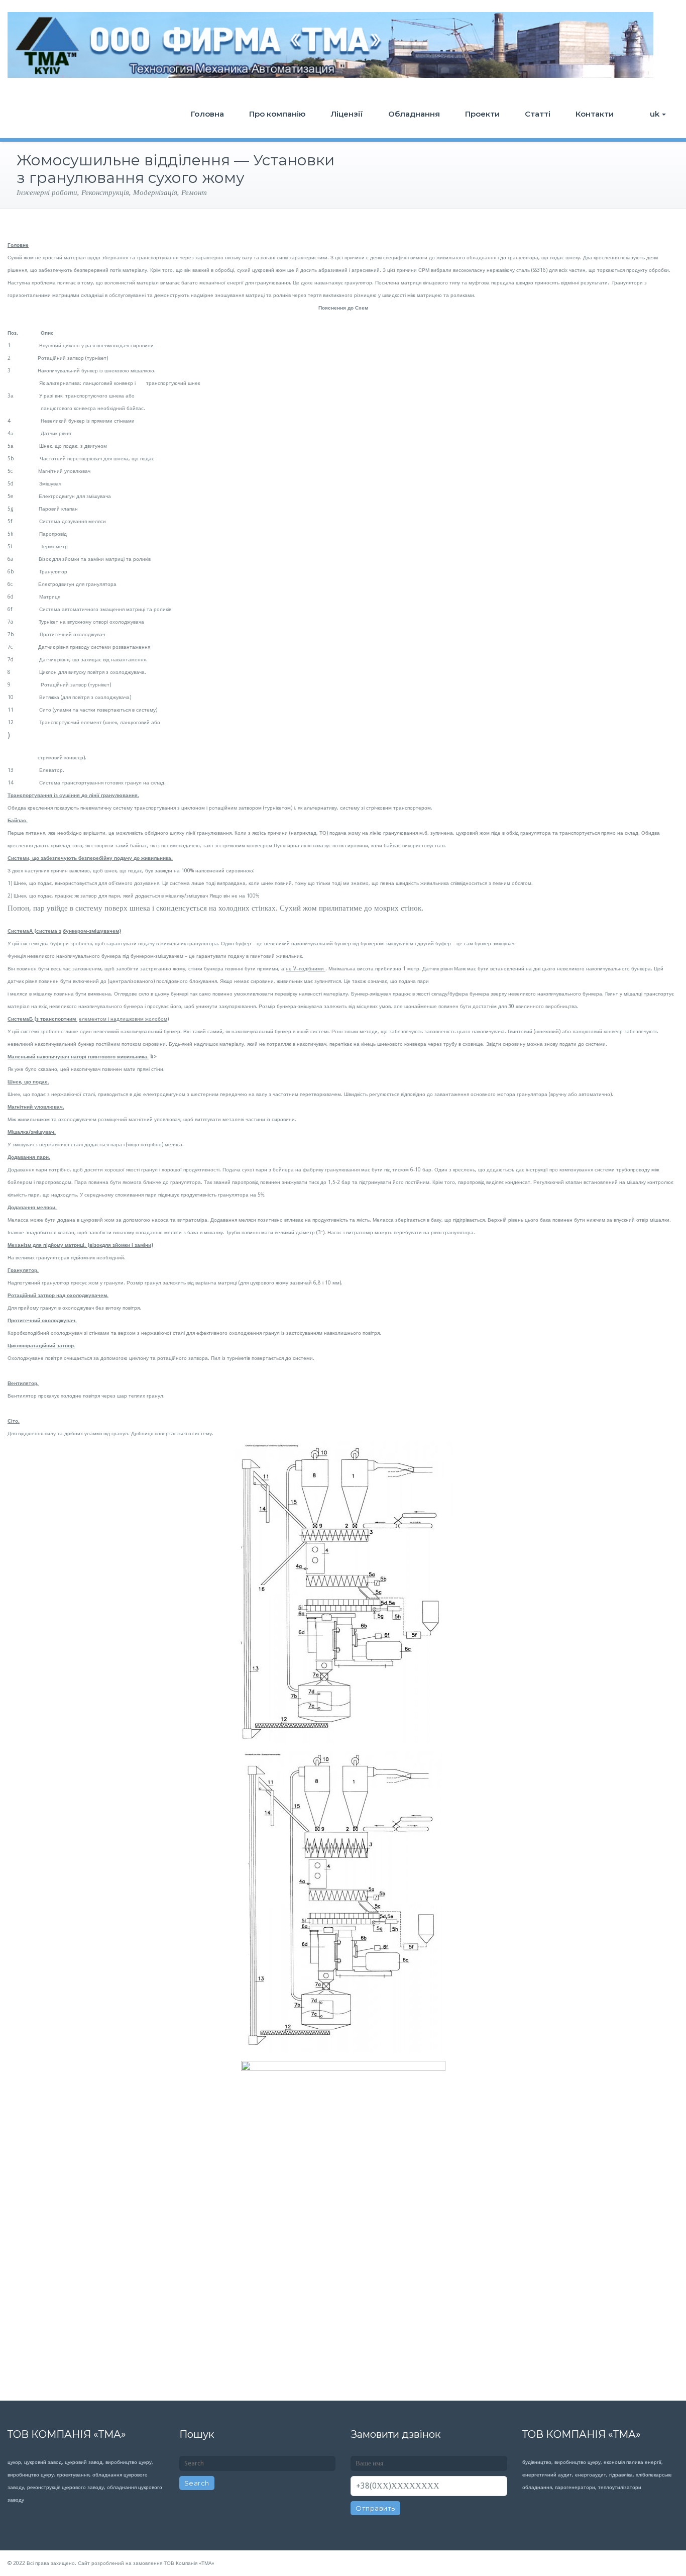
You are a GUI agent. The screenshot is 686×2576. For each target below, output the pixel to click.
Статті (538, 114)
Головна (207, 114)
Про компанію (277, 114)
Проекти (482, 114)
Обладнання (414, 114)
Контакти (595, 114)
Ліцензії (347, 114)
